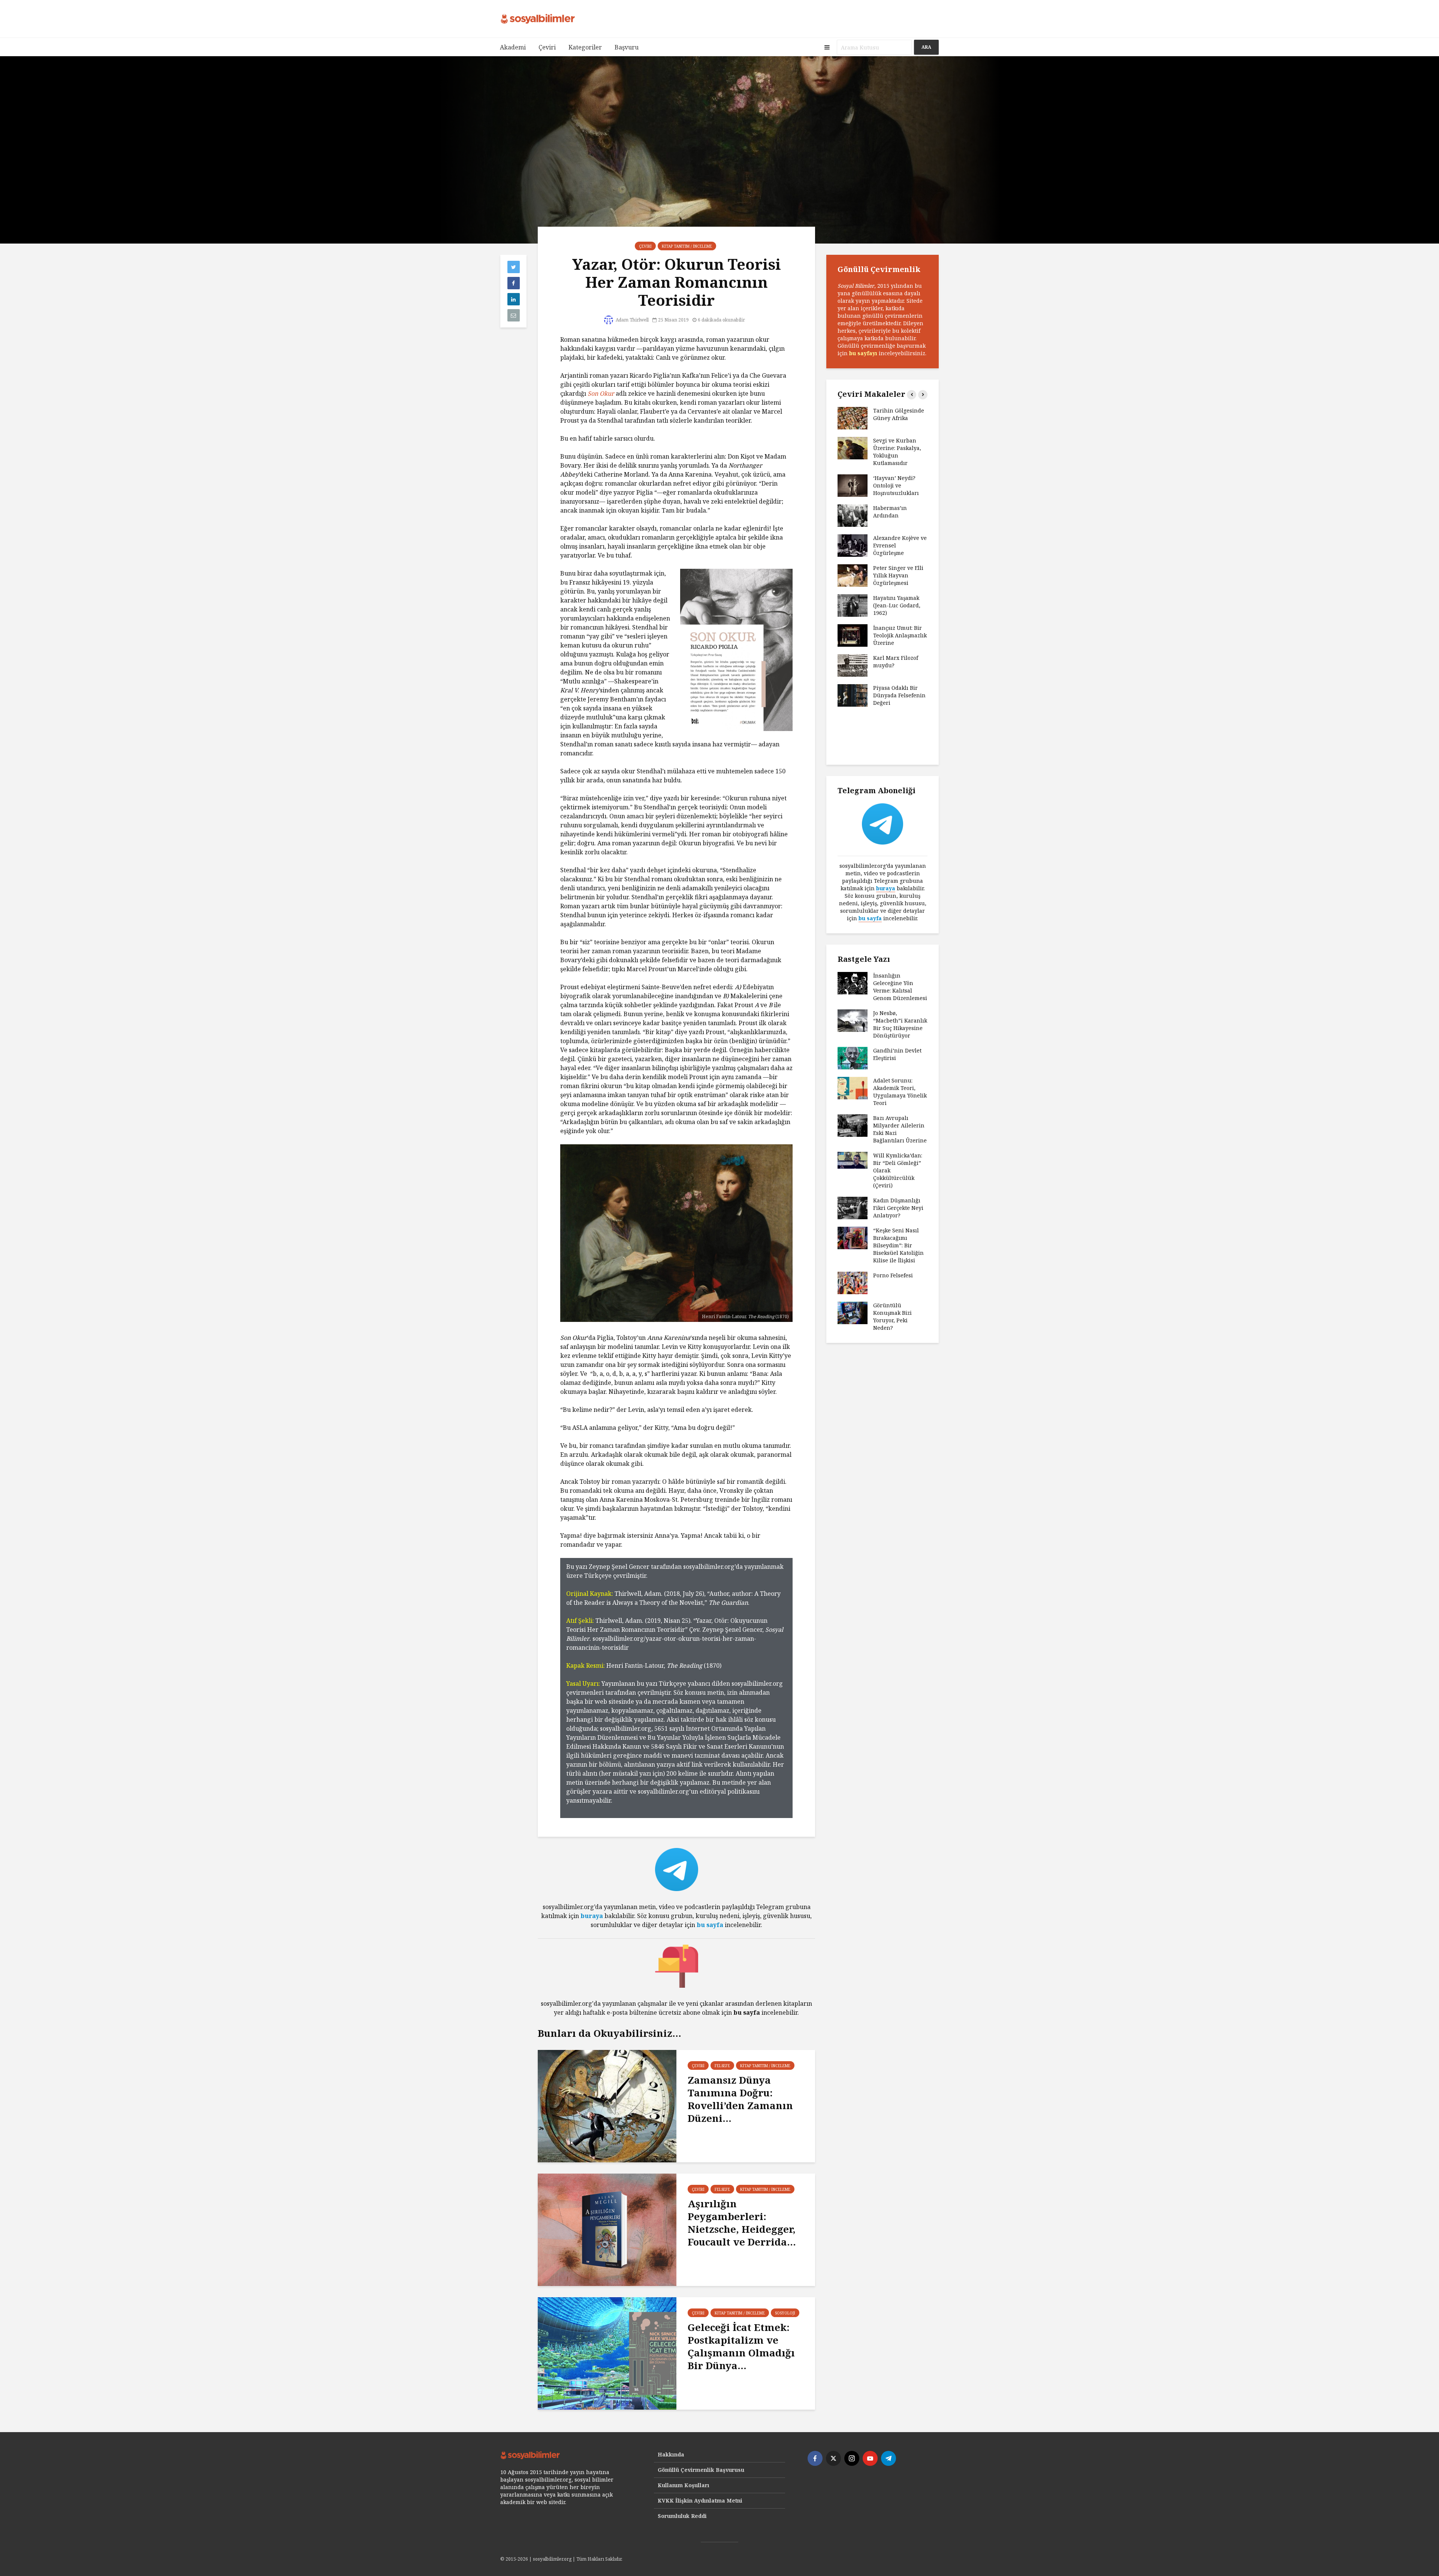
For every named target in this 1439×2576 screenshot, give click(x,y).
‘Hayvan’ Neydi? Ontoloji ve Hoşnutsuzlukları (896, 485)
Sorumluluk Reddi (682, 2516)
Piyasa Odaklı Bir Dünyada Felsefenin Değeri (899, 695)
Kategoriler (585, 47)
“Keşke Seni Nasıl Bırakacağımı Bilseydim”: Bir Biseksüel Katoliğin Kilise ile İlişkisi (898, 1245)
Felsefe (722, 2066)
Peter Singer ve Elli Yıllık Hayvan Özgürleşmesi (898, 575)
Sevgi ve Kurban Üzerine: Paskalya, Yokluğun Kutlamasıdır (897, 452)
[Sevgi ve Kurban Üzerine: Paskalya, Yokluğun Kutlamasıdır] (853, 448)
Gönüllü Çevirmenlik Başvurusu (701, 2470)
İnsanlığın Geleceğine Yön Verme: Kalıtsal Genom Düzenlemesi (900, 987)
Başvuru (627, 47)
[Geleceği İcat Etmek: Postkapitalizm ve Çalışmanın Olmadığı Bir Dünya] (607, 2353)
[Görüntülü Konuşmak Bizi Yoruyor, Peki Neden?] (853, 1312)
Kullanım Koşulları (684, 2485)
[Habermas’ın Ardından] (853, 515)
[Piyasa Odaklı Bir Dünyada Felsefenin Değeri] (853, 695)
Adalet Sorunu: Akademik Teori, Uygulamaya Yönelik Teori (900, 1092)
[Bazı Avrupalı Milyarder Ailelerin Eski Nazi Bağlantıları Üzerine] (853, 1125)
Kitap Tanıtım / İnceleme (687, 246)
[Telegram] (889, 2458)
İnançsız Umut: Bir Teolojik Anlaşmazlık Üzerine (900, 635)
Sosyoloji (785, 2313)
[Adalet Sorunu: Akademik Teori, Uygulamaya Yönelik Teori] (853, 1088)
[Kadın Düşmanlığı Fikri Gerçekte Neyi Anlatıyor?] (853, 1207)
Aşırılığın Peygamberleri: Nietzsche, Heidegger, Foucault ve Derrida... (742, 2223)
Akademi (513, 47)
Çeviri (547, 47)
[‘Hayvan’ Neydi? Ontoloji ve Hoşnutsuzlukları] (853, 485)
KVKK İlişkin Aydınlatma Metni (700, 2500)
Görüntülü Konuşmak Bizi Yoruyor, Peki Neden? (892, 1316)
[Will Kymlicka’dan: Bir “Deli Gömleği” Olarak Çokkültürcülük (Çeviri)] (853, 1160)
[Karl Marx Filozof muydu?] (853, 665)
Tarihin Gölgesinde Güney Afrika (899, 414)
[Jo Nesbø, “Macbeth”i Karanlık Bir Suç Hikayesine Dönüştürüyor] (853, 1020)
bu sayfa (710, 1925)
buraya (592, 1916)
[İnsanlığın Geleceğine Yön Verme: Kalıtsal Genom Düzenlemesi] (853, 983)
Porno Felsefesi (893, 1275)
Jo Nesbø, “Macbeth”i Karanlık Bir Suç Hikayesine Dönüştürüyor (900, 1024)
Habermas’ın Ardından (890, 512)
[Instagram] (852, 2458)
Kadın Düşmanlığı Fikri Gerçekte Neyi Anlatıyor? (898, 1208)
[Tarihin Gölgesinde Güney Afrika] (853, 418)
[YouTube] (870, 2458)
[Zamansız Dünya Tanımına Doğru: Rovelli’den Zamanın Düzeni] (607, 2105)
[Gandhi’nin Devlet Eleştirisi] (853, 1058)
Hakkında (671, 2454)
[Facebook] (815, 2458)
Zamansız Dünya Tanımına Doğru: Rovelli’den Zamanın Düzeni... (740, 2099)
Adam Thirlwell (632, 320)
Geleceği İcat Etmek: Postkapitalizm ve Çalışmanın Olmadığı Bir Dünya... (741, 2346)
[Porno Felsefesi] (853, 1282)
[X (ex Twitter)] (833, 2458)
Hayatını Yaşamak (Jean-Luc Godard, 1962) (897, 605)
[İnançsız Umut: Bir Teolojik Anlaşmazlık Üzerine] (853, 635)
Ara (926, 47)
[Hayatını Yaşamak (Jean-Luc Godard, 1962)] (853, 605)
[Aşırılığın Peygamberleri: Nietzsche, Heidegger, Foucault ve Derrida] (607, 2229)
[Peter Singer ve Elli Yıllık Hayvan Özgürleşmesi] (853, 575)
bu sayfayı (863, 353)
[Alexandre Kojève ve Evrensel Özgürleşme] (853, 545)
